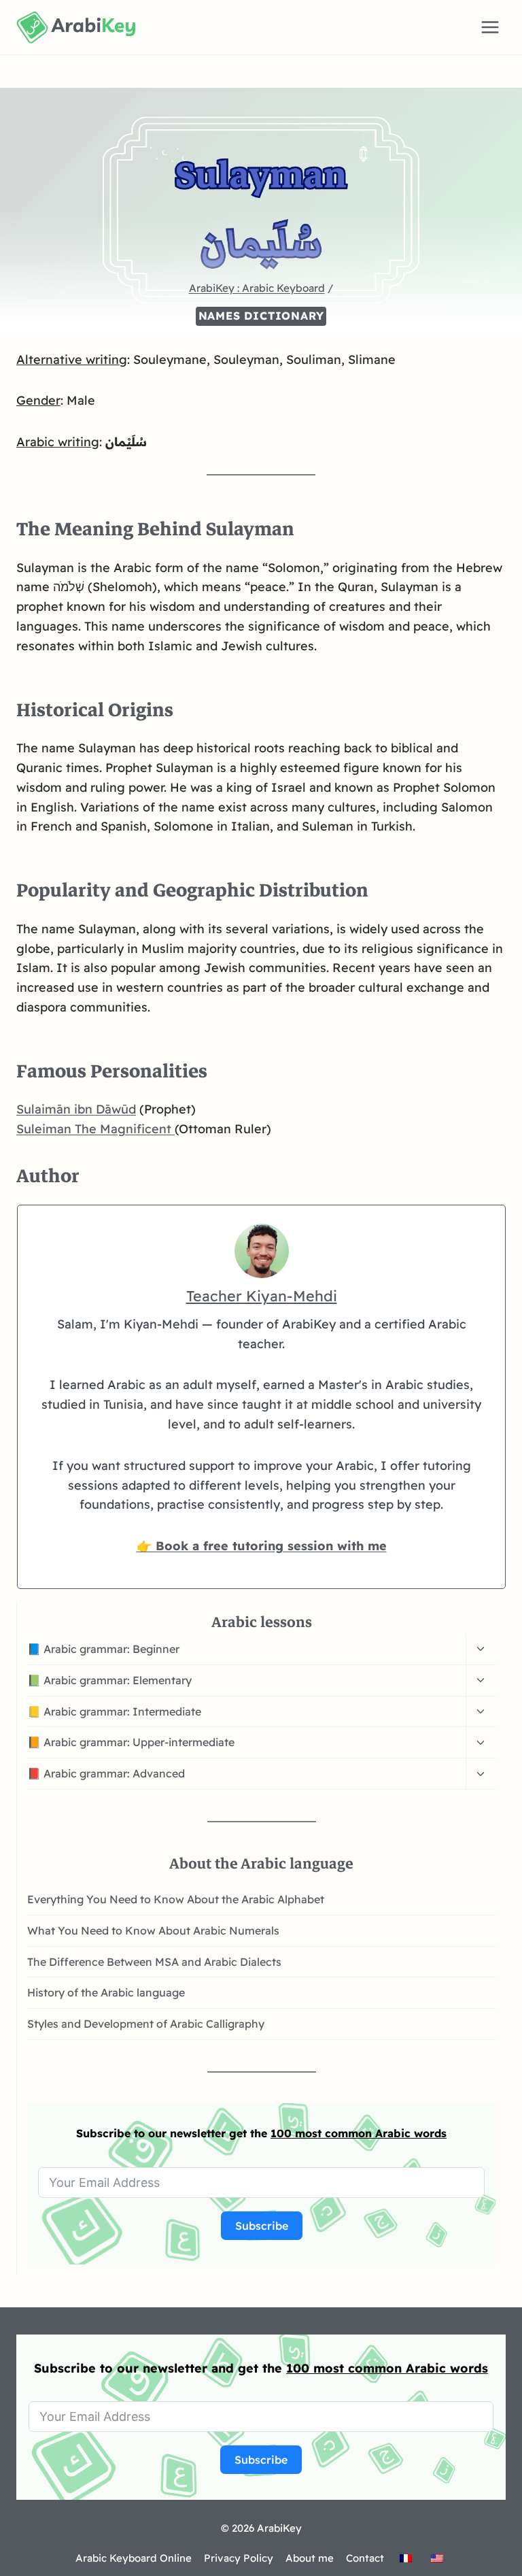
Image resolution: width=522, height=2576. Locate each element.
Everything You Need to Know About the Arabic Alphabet (176, 1899)
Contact (365, 2558)
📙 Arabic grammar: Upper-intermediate (131, 1742)
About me (310, 2558)
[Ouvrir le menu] (490, 27)
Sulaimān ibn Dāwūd (76, 1109)
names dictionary (261, 316)
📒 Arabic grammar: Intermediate (114, 1711)
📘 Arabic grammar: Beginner (103, 1649)
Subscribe (262, 2226)
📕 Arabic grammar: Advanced (106, 1773)
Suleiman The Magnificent (95, 1129)
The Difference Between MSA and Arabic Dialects (154, 1962)
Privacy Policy (239, 2558)
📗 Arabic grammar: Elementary (109, 1680)
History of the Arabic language (106, 1992)
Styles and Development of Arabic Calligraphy (146, 2024)
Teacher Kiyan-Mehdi (262, 1295)
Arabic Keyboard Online (134, 2558)
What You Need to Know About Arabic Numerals (153, 1930)
